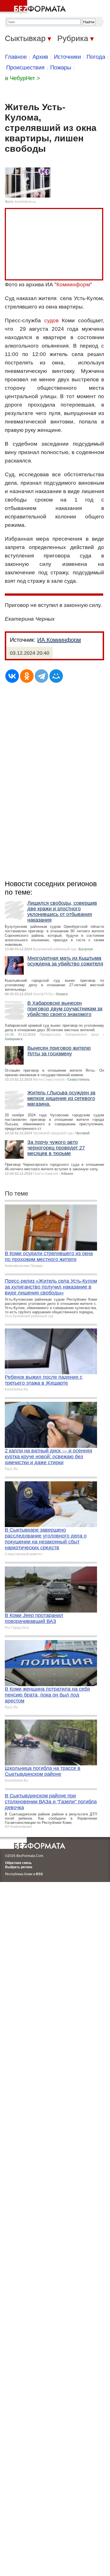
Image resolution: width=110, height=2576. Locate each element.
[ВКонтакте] (12, 676)
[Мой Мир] (56, 676)
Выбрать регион (19, 1867)
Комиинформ (73, 284)
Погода (96, 57)
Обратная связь (18, 1863)
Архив (40, 57)
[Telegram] (41, 676)
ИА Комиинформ (59, 640)
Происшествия (25, 67)
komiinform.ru (25, 202)
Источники (67, 57)
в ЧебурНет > (23, 78)
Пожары (61, 67)
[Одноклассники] (27, 676)
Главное (16, 57)
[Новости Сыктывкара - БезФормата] (34, 7)
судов (51, 320)
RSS (39, 1874)
